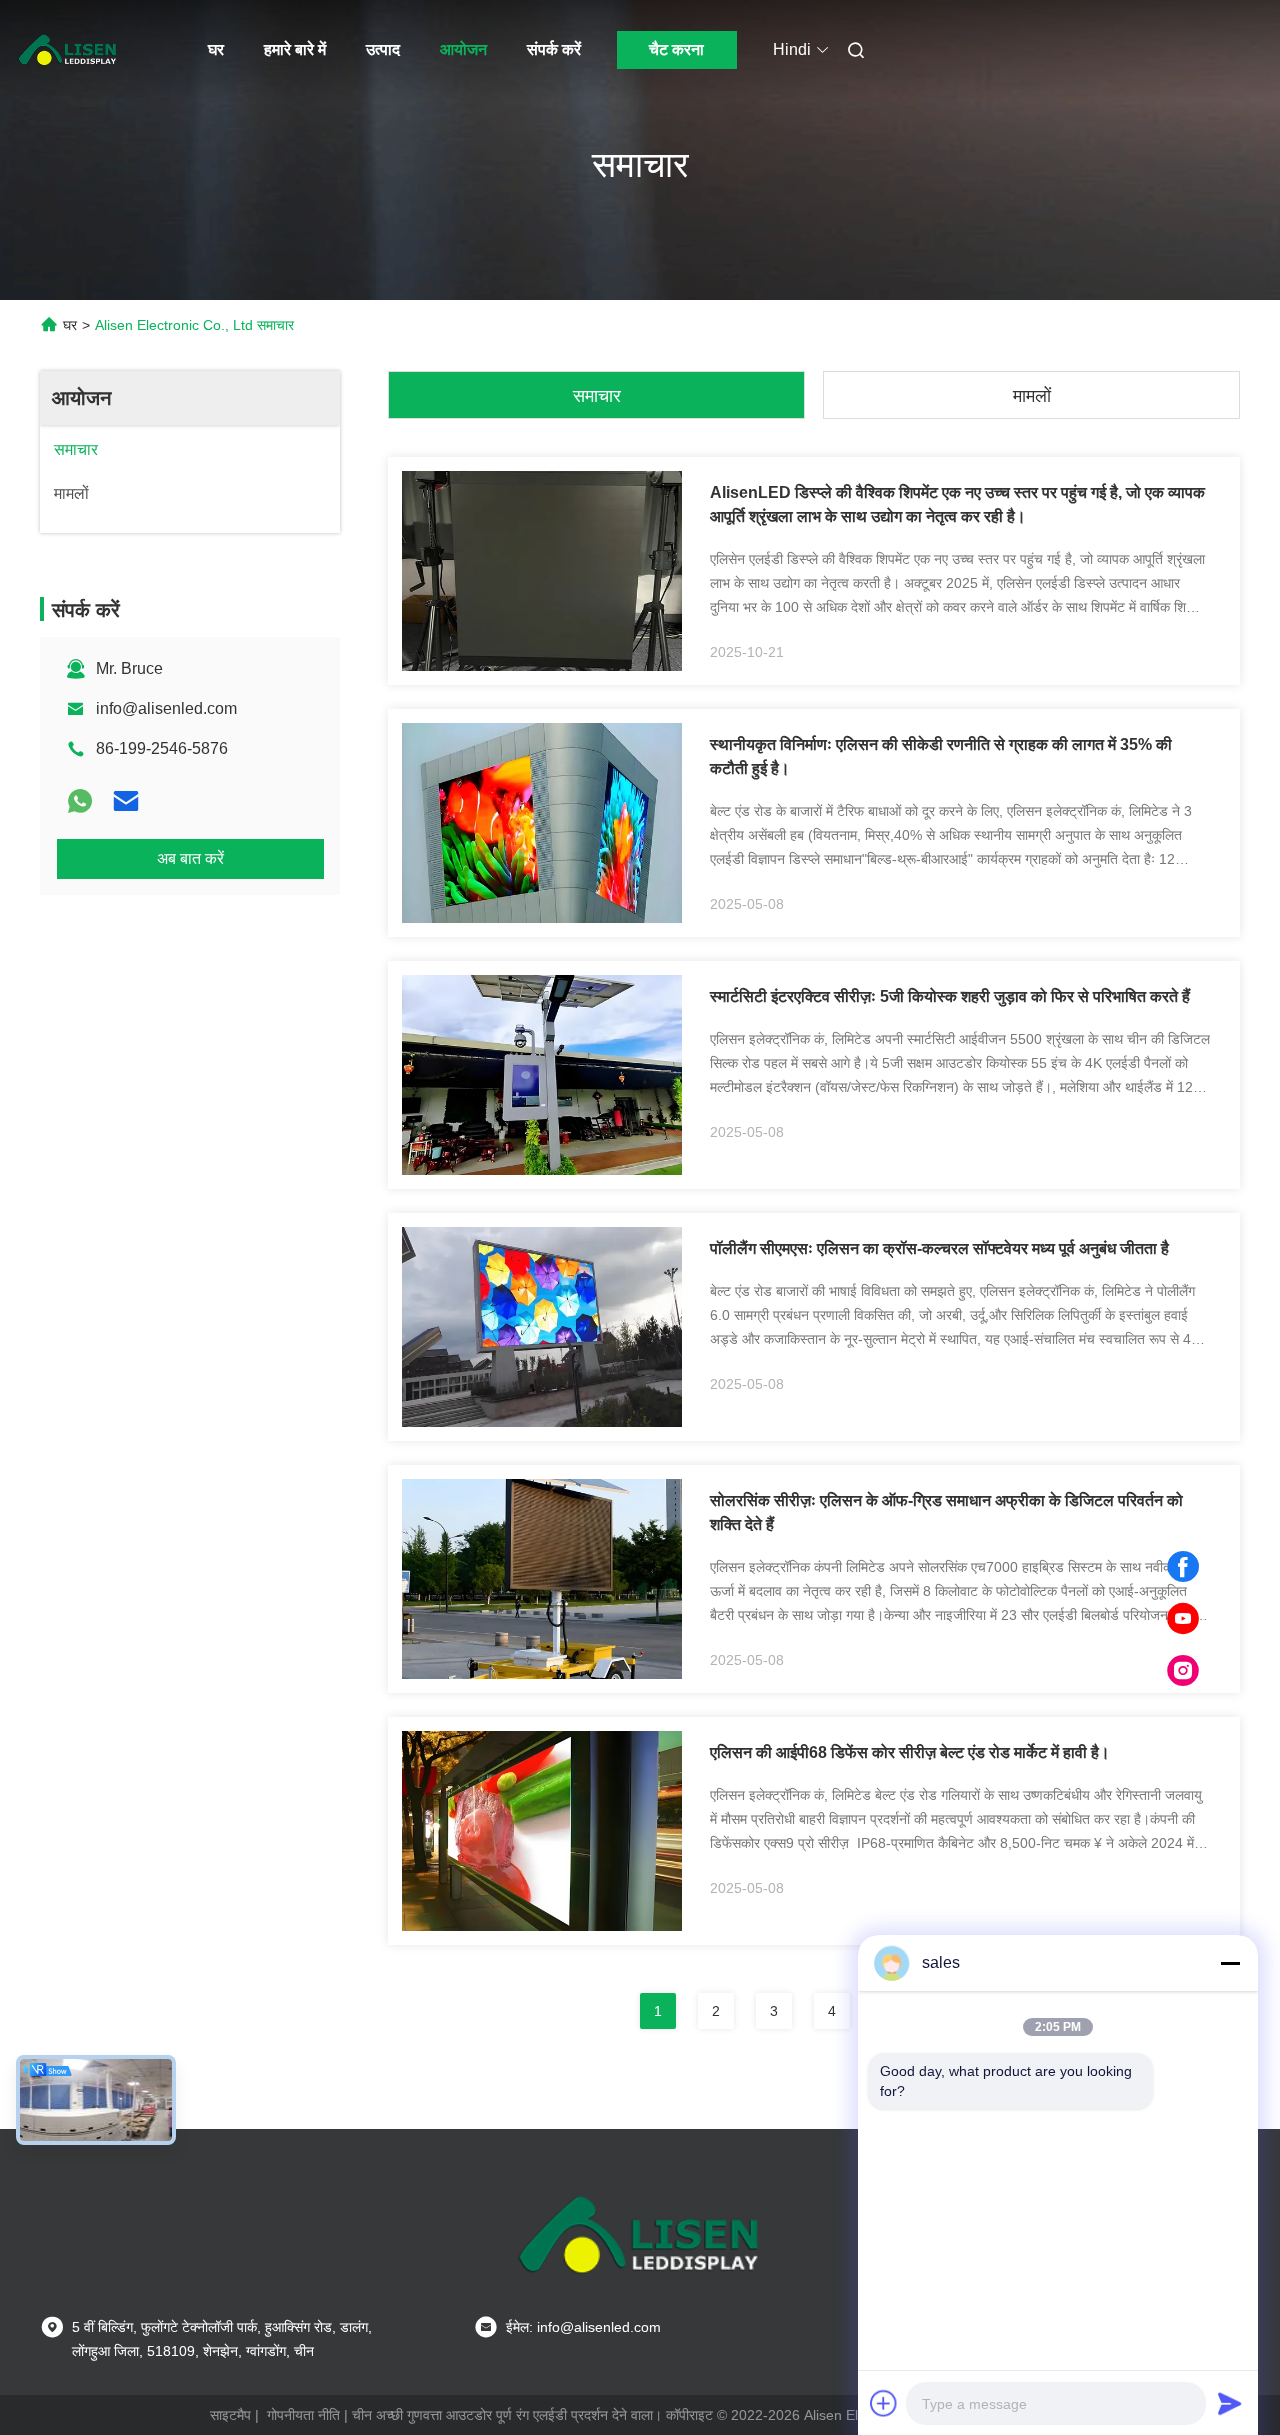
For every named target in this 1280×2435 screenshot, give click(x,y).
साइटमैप (230, 2415)
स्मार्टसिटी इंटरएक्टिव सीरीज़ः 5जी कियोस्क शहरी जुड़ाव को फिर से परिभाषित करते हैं (950, 996)
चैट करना (676, 49)
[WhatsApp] (80, 801)
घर (216, 49)
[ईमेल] (126, 801)
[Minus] (1230, 1963)
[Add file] (884, 2403)
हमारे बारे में (295, 49)
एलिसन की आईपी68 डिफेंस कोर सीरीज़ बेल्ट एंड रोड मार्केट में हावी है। (910, 1752)
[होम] (68, 50)
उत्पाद (383, 49)
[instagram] (1183, 1671)
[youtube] (1183, 1619)
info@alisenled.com (166, 708)
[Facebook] (1183, 1567)
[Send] (1230, 2403)
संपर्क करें (554, 49)
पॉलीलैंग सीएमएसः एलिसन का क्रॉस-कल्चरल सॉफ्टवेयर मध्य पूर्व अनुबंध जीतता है (939, 1248)
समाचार (597, 396)
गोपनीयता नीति (303, 2415)
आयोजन (463, 49)
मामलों (1032, 396)
